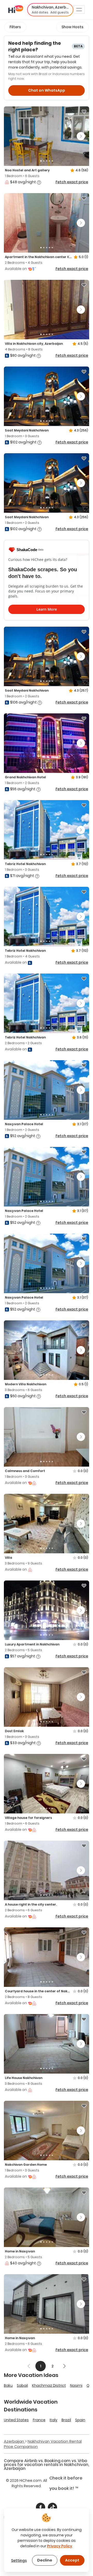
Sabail (22, 2385)
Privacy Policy (60, 2546)
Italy (53, 2420)
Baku (8, 2385)
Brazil (66, 2420)
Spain (80, 2420)
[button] (50, 10)
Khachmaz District (49, 2385)
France (39, 2420)
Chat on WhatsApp (47, 90)
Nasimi (76, 2385)
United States (16, 2420)
